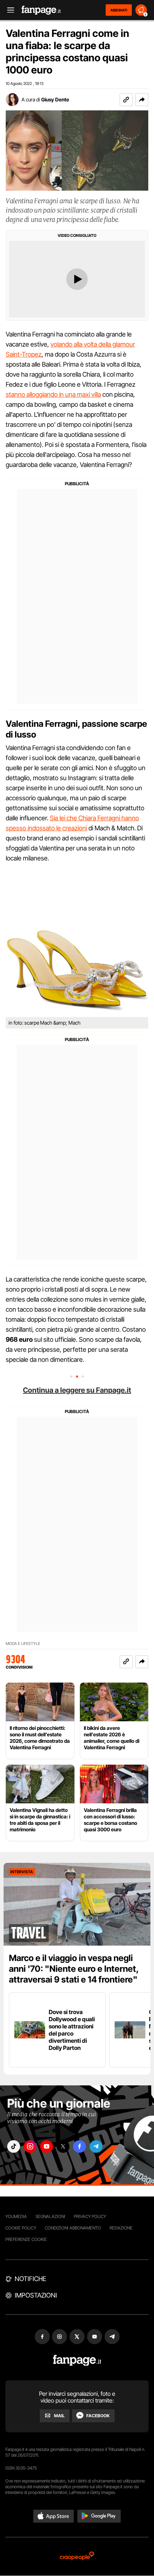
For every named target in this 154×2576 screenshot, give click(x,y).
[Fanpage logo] (41, 10)
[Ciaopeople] (77, 2556)
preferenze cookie (26, 2239)
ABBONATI (119, 10)
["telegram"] (96, 2146)
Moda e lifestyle (23, 1644)
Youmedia (16, 2216)
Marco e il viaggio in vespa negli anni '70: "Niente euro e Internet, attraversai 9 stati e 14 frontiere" (74, 1969)
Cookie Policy (21, 2228)
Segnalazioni (50, 2216)
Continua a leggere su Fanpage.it (77, 1390)
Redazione (121, 2228)
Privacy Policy (90, 2216)
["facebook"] (80, 2146)
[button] (142, 100)
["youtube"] (47, 2146)
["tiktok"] (14, 2146)
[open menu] (8, 10)
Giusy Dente (55, 99)
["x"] (63, 2146)
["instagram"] (30, 2146)
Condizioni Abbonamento (73, 2228)
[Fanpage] (77, 2360)
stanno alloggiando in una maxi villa (53, 394)
